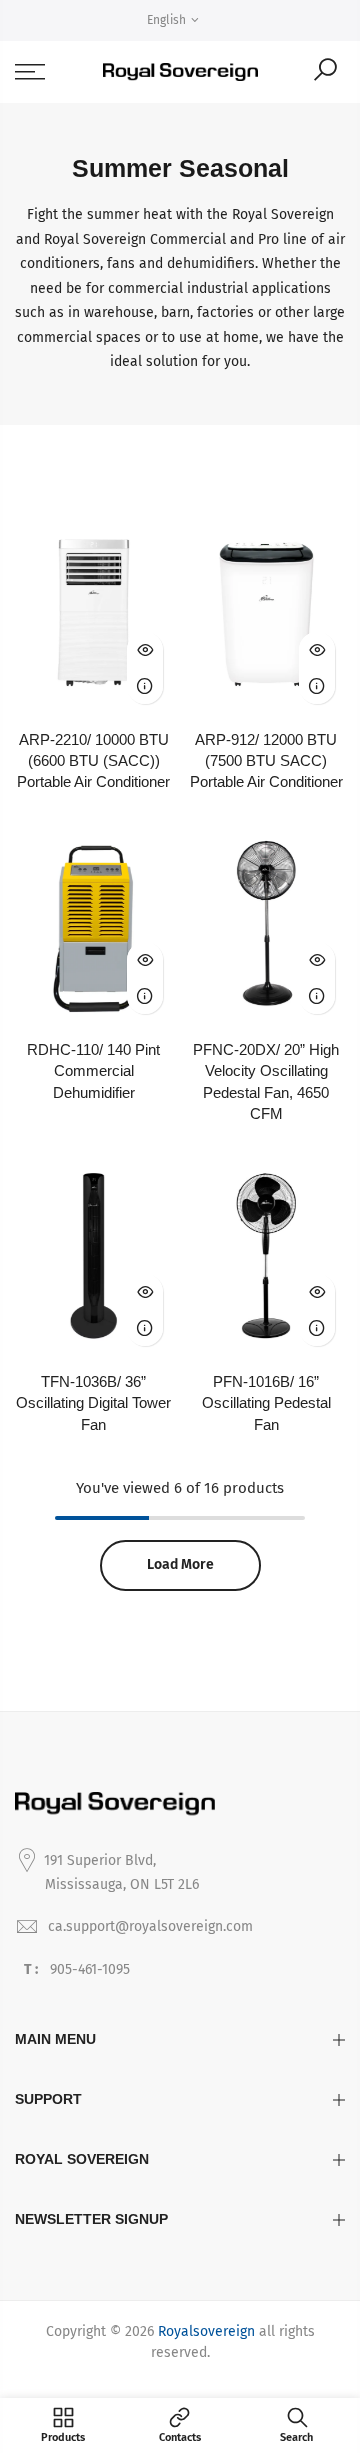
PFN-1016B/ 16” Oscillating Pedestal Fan (266, 1403)
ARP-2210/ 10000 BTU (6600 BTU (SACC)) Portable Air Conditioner (93, 761)
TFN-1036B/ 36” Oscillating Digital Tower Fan (93, 1403)
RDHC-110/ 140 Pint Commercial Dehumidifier (93, 1071)
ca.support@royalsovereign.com (150, 1926)
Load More (180, 1564)
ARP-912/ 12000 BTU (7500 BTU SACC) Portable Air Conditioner (266, 761)
